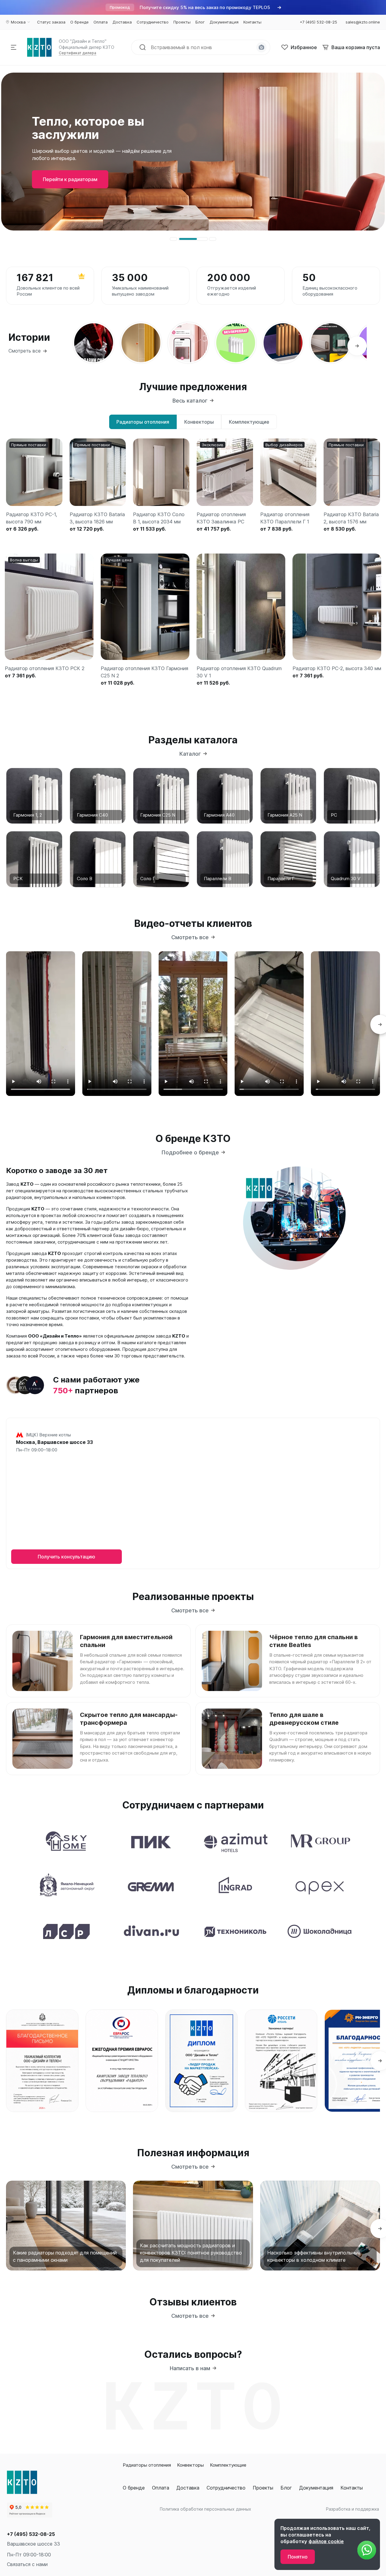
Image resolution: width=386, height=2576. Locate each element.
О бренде (134, 2488)
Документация (316, 2488)
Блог (286, 2488)
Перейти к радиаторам (70, 183)
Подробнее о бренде (190, 1152)
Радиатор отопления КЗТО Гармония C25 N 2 (144, 672)
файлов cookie (326, 2541)
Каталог (190, 754)
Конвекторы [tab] (199, 422)
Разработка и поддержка (353, 2509)
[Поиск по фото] (261, 47)
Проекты (263, 2488)
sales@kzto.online (363, 22)
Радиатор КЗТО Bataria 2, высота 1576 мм (351, 518)
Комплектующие (228, 2465)
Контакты (352, 2488)
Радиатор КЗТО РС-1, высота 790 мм (32, 518)
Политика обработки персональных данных (206, 2509)
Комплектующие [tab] (249, 422)
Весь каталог (190, 401)
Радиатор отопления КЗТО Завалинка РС (221, 518)
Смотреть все (25, 351)
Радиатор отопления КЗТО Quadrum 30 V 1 (239, 672)
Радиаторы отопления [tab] (143, 422)
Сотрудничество (226, 2488)
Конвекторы (190, 2465)
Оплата (161, 2488)
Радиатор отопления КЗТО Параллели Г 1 (285, 518)
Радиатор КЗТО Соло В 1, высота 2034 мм (159, 518)
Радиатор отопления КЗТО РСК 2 (45, 668)
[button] (173, 239)
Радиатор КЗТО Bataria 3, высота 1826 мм (97, 518)
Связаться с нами (27, 2564)
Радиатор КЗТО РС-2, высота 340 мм (337, 668)
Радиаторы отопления (147, 2465)
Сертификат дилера (78, 53)
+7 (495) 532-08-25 (31, 2534)
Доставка (188, 2488)
